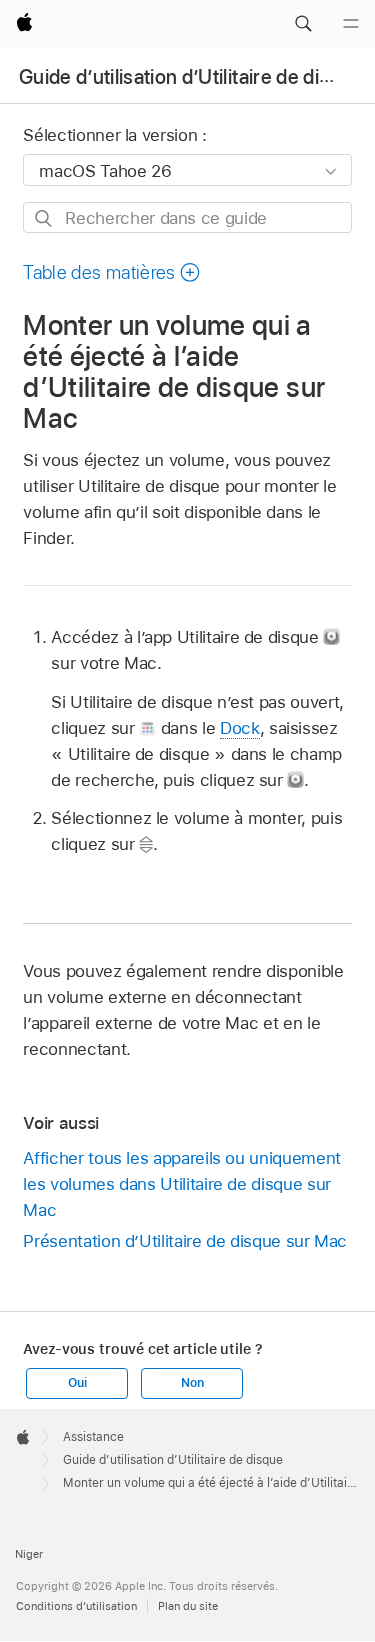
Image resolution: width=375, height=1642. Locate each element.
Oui (77, 1383)
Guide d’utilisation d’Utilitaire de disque (191, 77)
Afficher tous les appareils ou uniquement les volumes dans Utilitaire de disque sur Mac (181, 1184)
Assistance (93, 1437)
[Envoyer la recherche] (44, 218)
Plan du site (188, 1606)
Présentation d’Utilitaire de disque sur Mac (185, 1241)
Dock (240, 728)
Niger (29, 1554)
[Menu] (351, 24)
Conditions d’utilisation (76, 1606)
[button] (303, 24)
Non (192, 1383)
